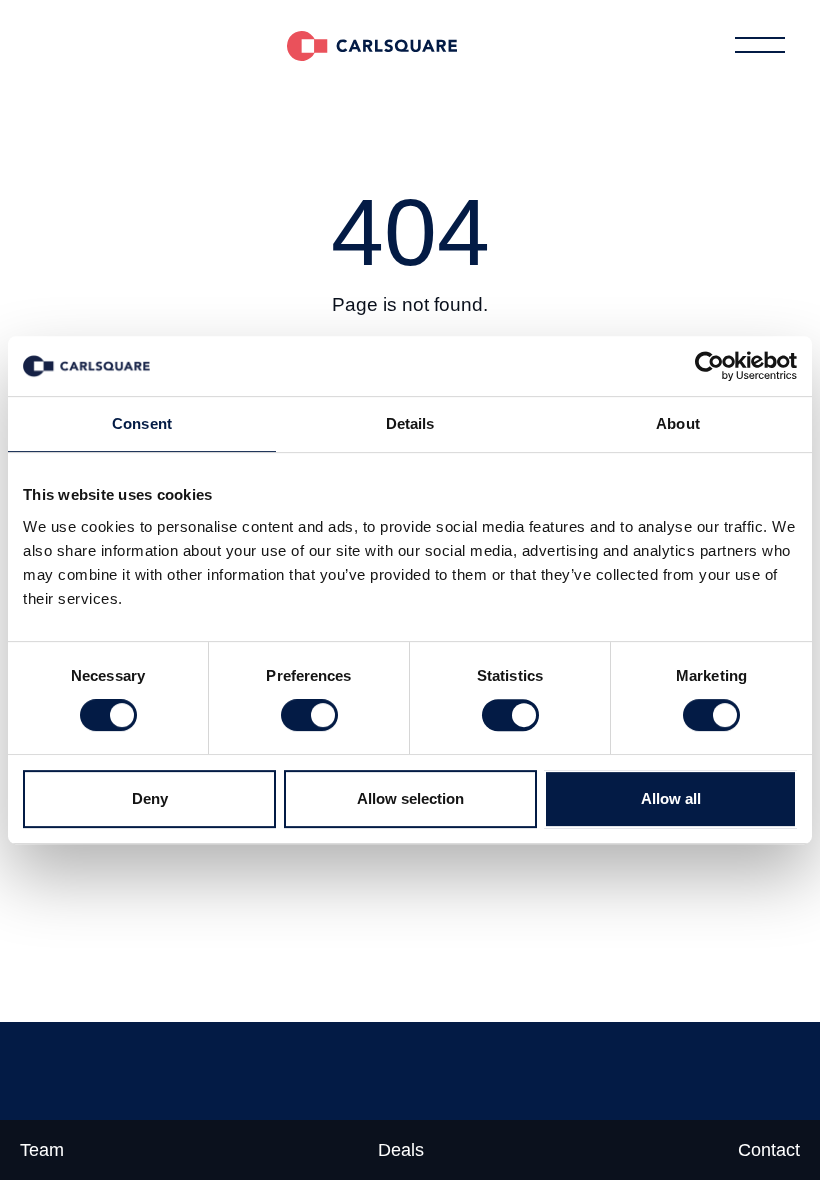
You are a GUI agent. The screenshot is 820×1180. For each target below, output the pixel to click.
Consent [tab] (142, 423)
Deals (401, 1150)
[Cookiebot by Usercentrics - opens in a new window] (709, 366)
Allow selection (410, 798)
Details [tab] (410, 423)
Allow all (671, 798)
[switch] (309, 715)
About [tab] (678, 423)
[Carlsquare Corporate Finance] (372, 45)
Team (42, 1150)
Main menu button (760, 45)
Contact (769, 1150)
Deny (150, 798)
